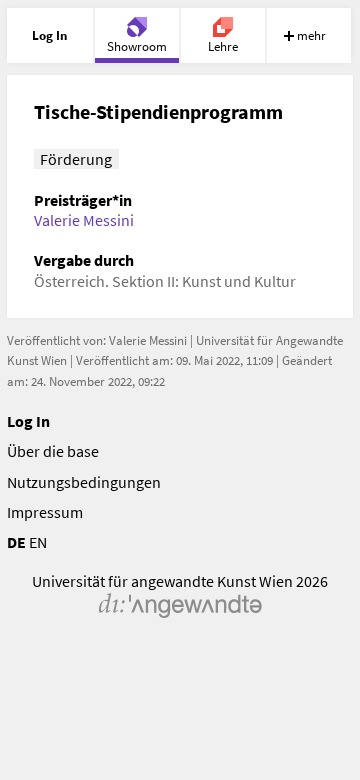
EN (38, 542)
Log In (28, 421)
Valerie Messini (84, 220)
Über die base (53, 451)
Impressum (45, 512)
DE (16, 542)
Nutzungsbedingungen (84, 482)
